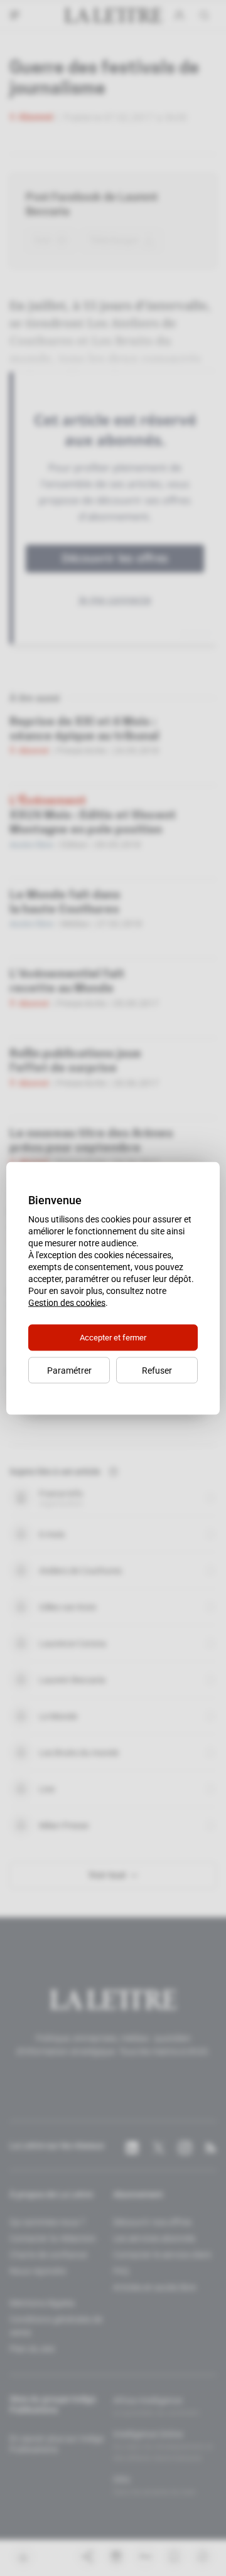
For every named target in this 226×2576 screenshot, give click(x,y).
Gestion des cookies (67, 1302)
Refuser (157, 1370)
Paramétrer (69, 1370)
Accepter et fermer (113, 1337)
